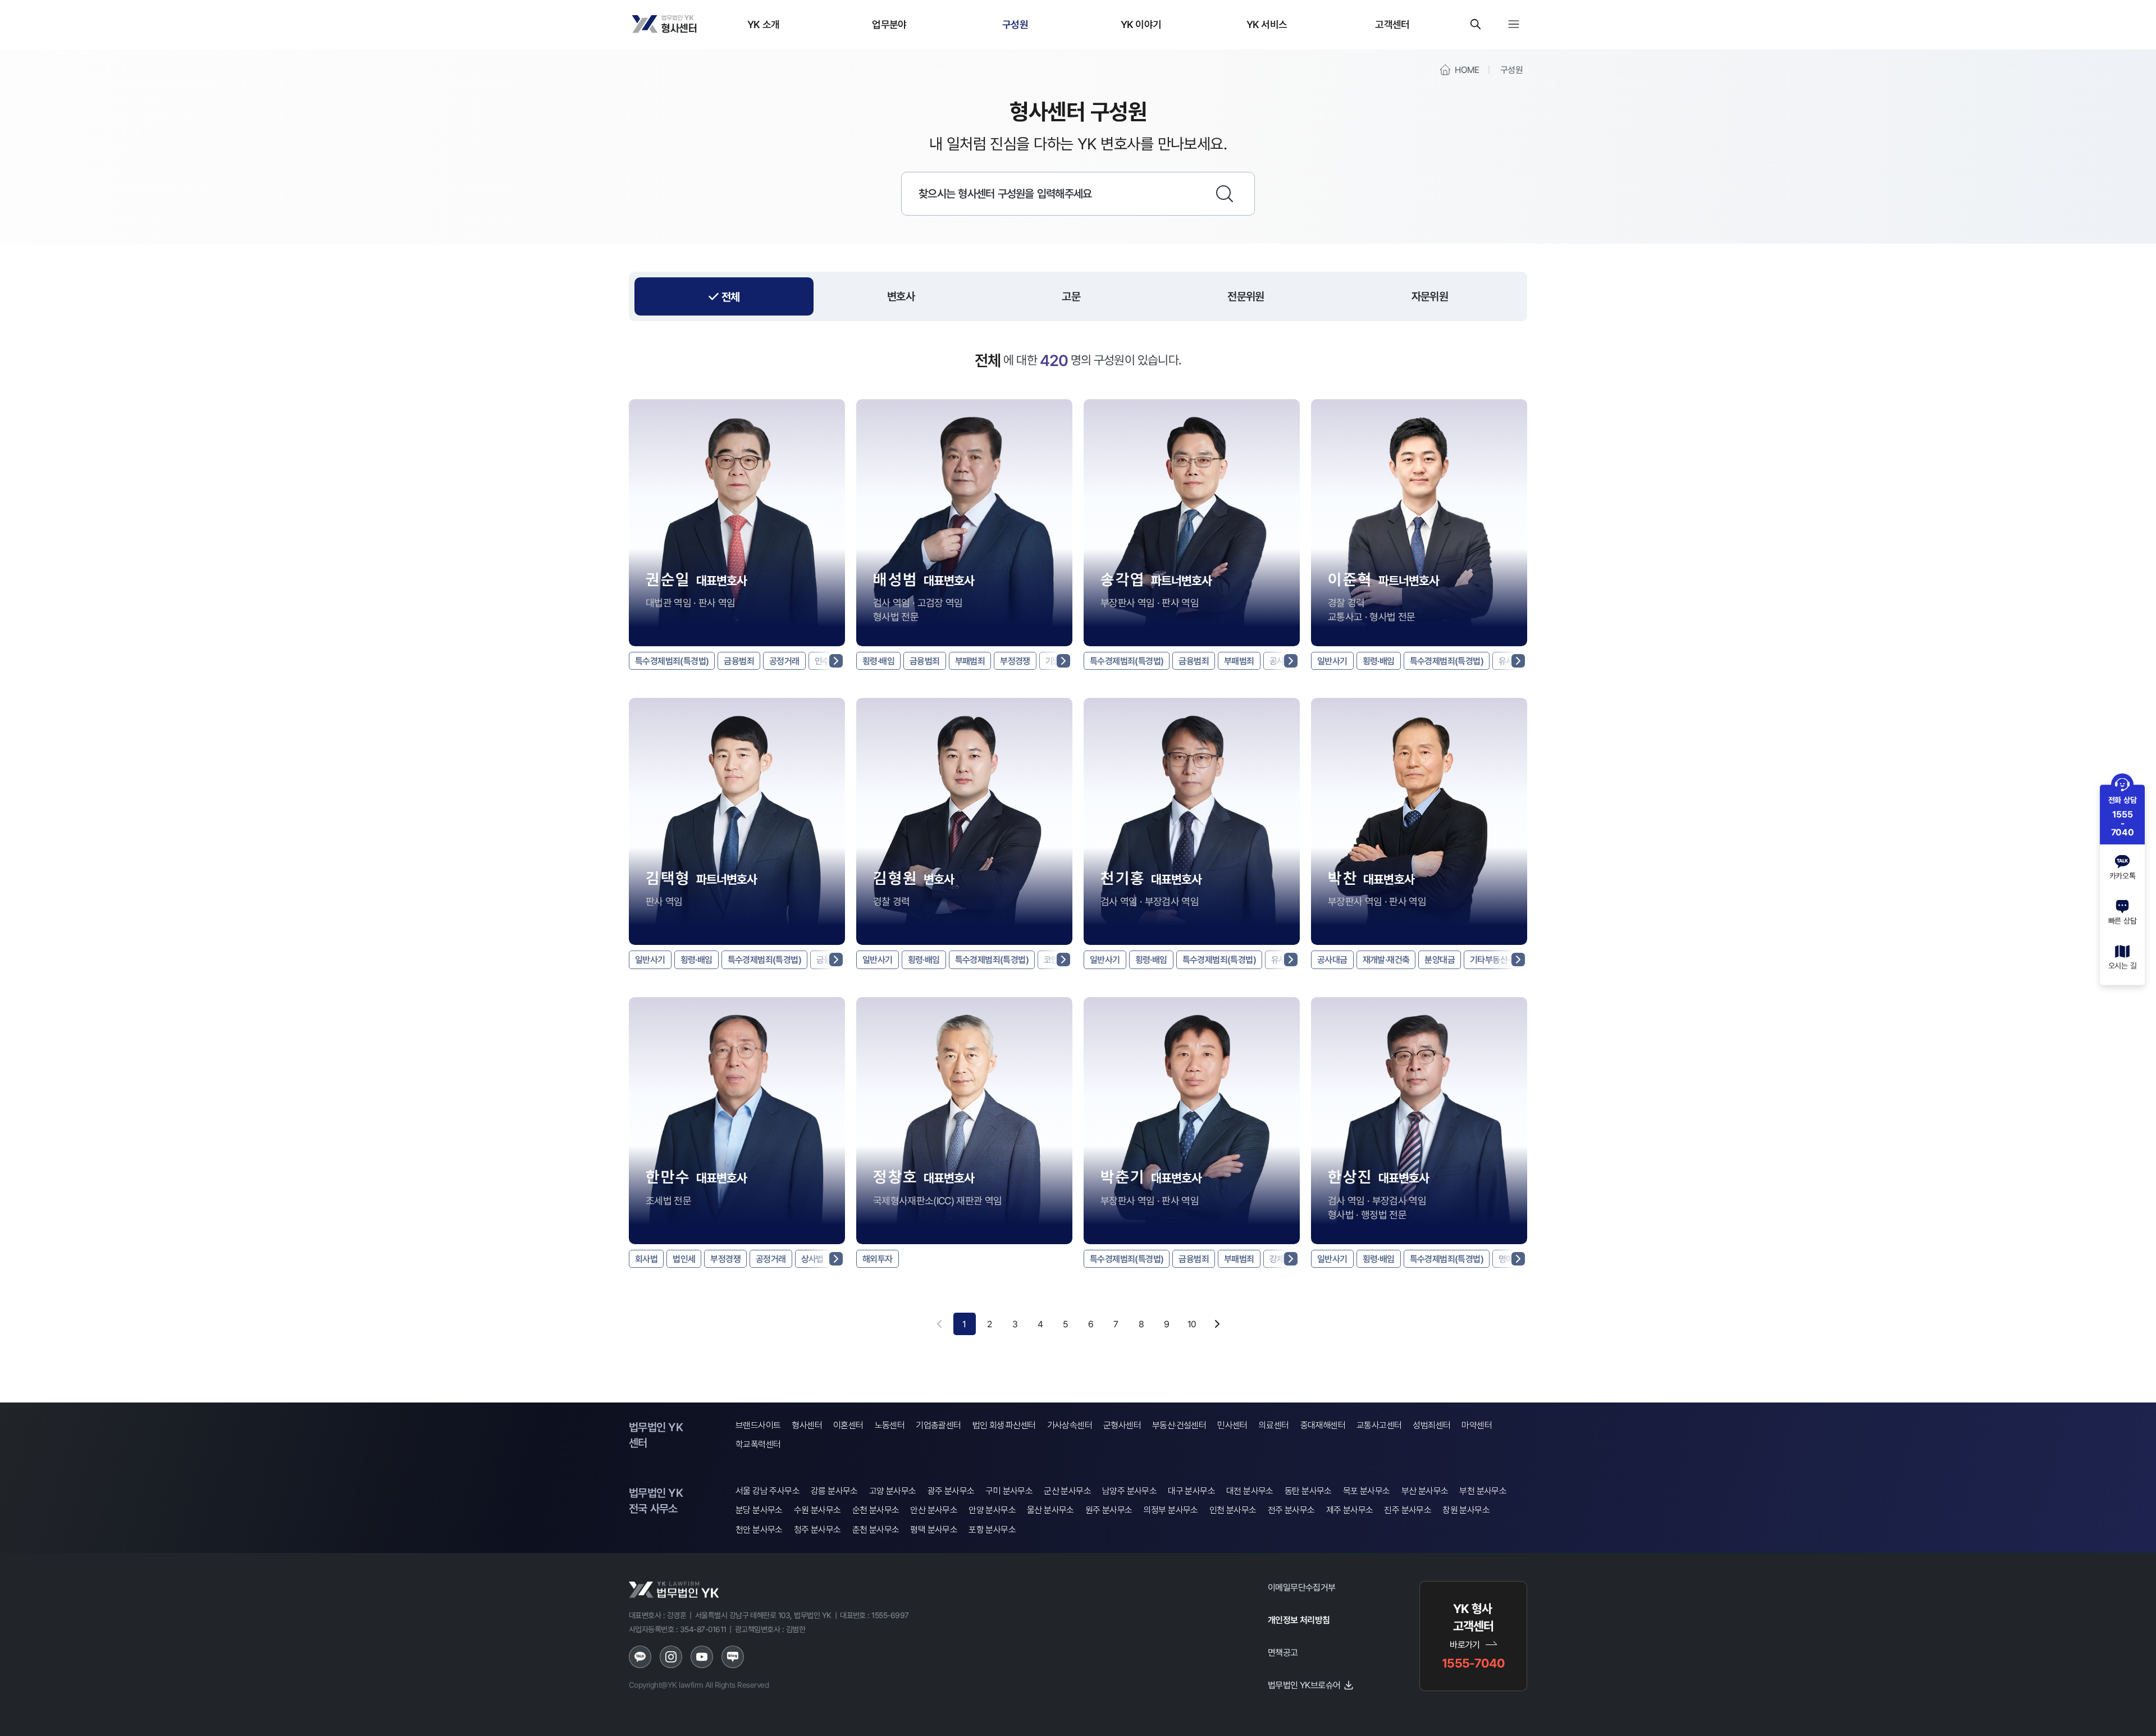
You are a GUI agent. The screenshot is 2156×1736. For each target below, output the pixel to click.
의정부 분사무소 (1171, 1510)
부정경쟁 (1015, 661)
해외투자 (878, 1259)
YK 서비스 (1267, 24)
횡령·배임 (878, 661)
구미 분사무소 (1009, 1491)
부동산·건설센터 (1179, 1425)
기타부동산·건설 (1497, 960)
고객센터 (1392, 24)
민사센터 (1232, 1425)
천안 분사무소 (759, 1530)
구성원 (1015, 24)
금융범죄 (739, 661)
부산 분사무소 (1425, 1491)
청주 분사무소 (817, 1530)
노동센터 (890, 1425)
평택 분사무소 (934, 1530)
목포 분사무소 (1367, 1491)
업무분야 (889, 24)
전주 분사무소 (1291, 1510)
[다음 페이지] (1217, 1324)
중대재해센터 (1323, 1425)
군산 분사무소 (1067, 1491)
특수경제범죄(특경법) (672, 661)
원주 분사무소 (1109, 1510)
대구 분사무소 (1191, 1491)
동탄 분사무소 (1308, 1491)
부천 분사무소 (1483, 1491)
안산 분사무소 (934, 1510)
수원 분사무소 (817, 1510)
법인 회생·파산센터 (1004, 1425)
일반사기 (1332, 661)
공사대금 (1332, 960)
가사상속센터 (1070, 1425)
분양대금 (1440, 960)
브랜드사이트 (758, 1425)
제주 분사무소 (1350, 1510)
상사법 (812, 1259)
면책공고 (1283, 1652)
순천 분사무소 (876, 1510)
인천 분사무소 (1233, 1510)
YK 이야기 (1141, 24)
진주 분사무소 (1408, 1510)
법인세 (684, 1259)
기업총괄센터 (938, 1425)
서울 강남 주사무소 (768, 1491)
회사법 (646, 1259)
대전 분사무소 (1250, 1491)
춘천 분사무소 (876, 1530)
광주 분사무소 (951, 1491)
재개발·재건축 (1386, 960)
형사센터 (807, 1425)
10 (1192, 1324)
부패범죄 (970, 661)
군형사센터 (1122, 1425)
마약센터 (1477, 1425)
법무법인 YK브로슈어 (1304, 1685)
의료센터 (1274, 1425)
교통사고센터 (1379, 1425)
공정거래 (784, 661)
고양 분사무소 (893, 1491)
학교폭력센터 (758, 1444)
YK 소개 (764, 24)
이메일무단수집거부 (1302, 1587)
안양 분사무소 (992, 1510)
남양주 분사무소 (1129, 1491)
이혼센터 (848, 1425)
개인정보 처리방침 (1299, 1620)
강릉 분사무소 (834, 1491)
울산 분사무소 (1050, 1510)
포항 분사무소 (992, 1530)
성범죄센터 (1431, 1425)
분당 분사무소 (759, 1510)
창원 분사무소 (1466, 1510)
